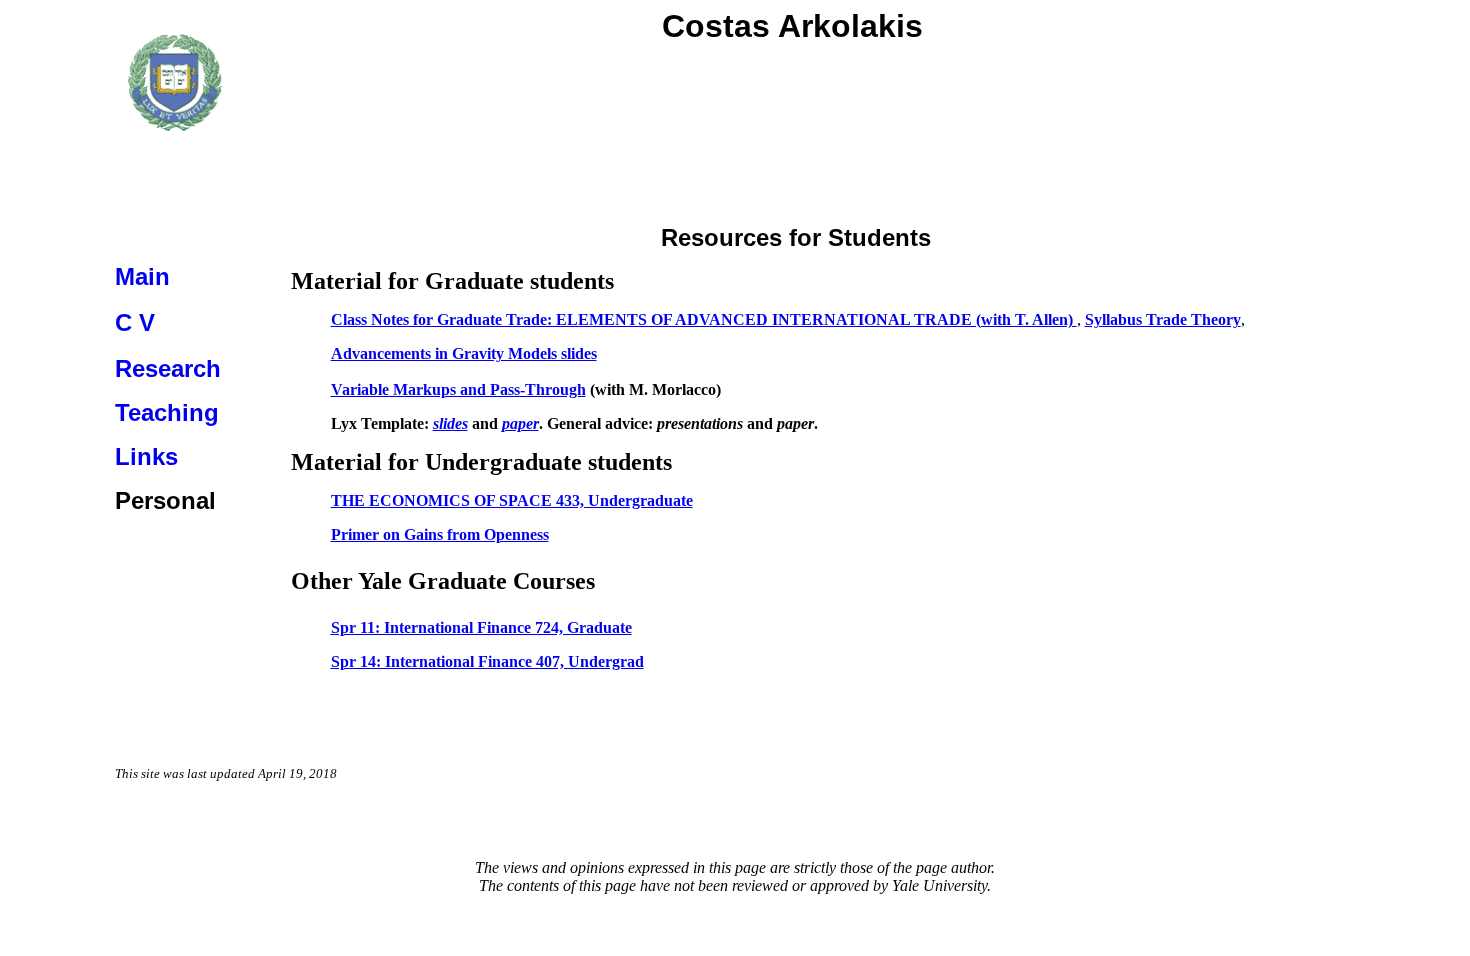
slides (450, 423)
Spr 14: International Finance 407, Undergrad (487, 661)
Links (146, 456)
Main (142, 276)
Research (168, 368)
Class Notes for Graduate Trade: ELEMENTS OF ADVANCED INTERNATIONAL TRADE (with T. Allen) (704, 319)
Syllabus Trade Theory (1163, 319)
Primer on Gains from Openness (440, 534)
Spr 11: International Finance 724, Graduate (481, 627)
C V (135, 322)
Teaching (167, 412)
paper (520, 423)
